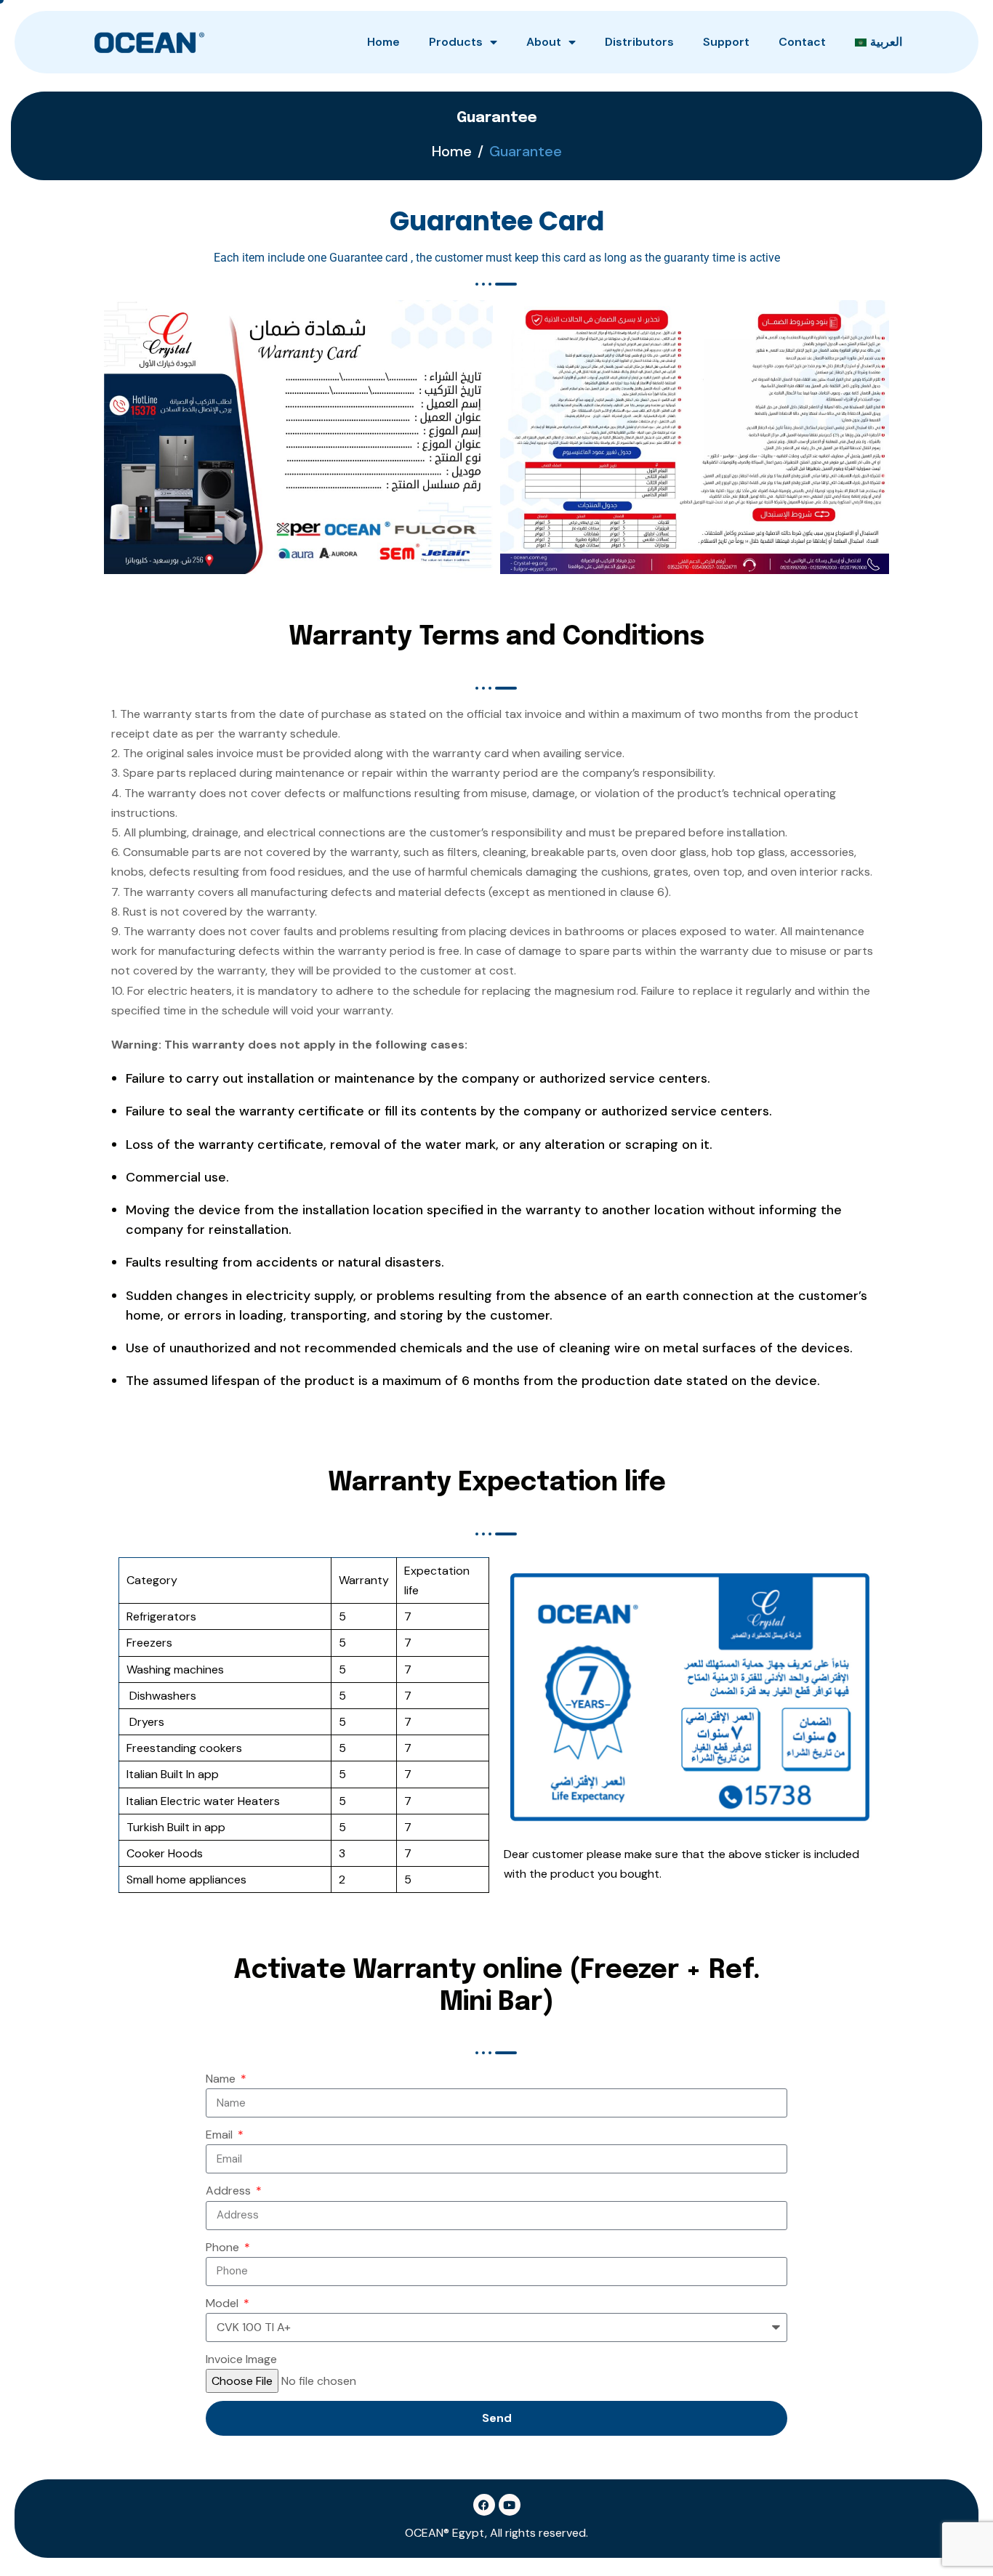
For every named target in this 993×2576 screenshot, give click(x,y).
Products (456, 42)
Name (222, 2079)
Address (230, 2191)
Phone (224, 2247)
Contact (802, 42)
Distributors (639, 42)
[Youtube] (510, 2505)
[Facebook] (484, 2505)
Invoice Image (241, 2359)
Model (224, 2303)
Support (726, 42)
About (544, 42)
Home (383, 42)
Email (221, 2135)
